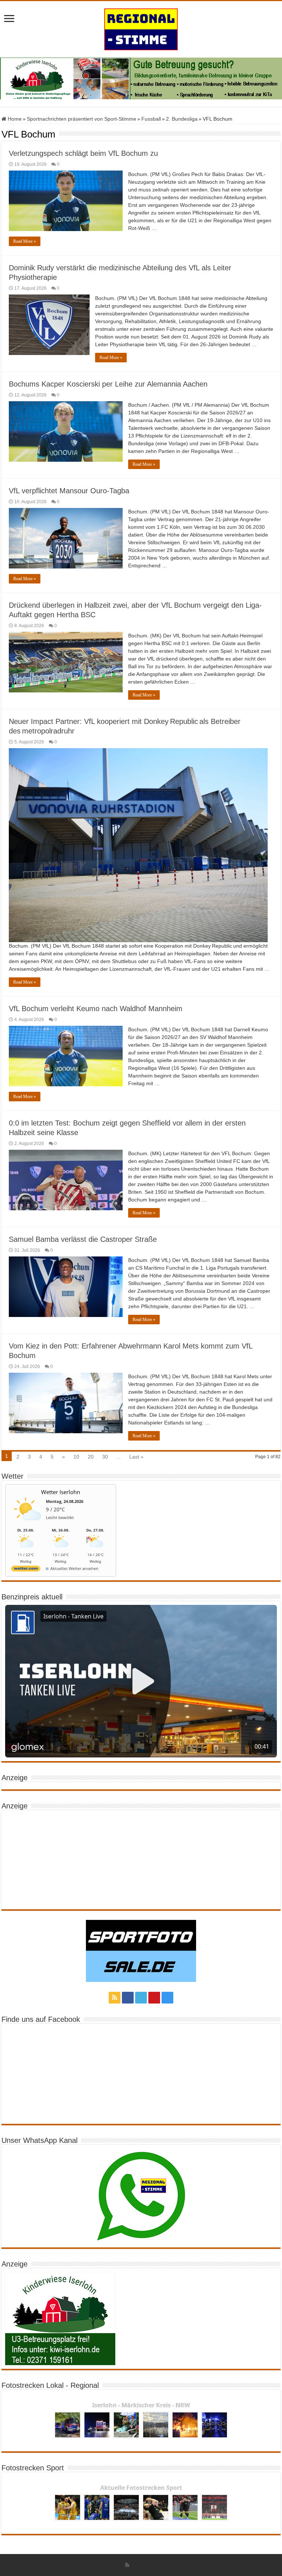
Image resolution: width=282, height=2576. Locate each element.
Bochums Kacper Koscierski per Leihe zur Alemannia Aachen (108, 384)
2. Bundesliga (182, 119)
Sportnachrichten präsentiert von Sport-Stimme (82, 119)
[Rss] (115, 1998)
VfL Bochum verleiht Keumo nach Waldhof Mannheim (96, 1009)
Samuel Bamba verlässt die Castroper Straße (83, 1239)
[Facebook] (128, 1998)
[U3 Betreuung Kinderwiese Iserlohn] (141, 78)
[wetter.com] (26, 1570)
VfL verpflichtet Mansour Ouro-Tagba (69, 491)
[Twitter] (141, 1998)
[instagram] (167, 1998)
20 (91, 1457)
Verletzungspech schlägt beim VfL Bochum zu (83, 153)
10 (76, 1457)
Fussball (151, 119)
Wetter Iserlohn (61, 1492)
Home (14, 119)
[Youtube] (154, 1998)
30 (105, 1457)
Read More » (25, 241)
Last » (136, 1457)
